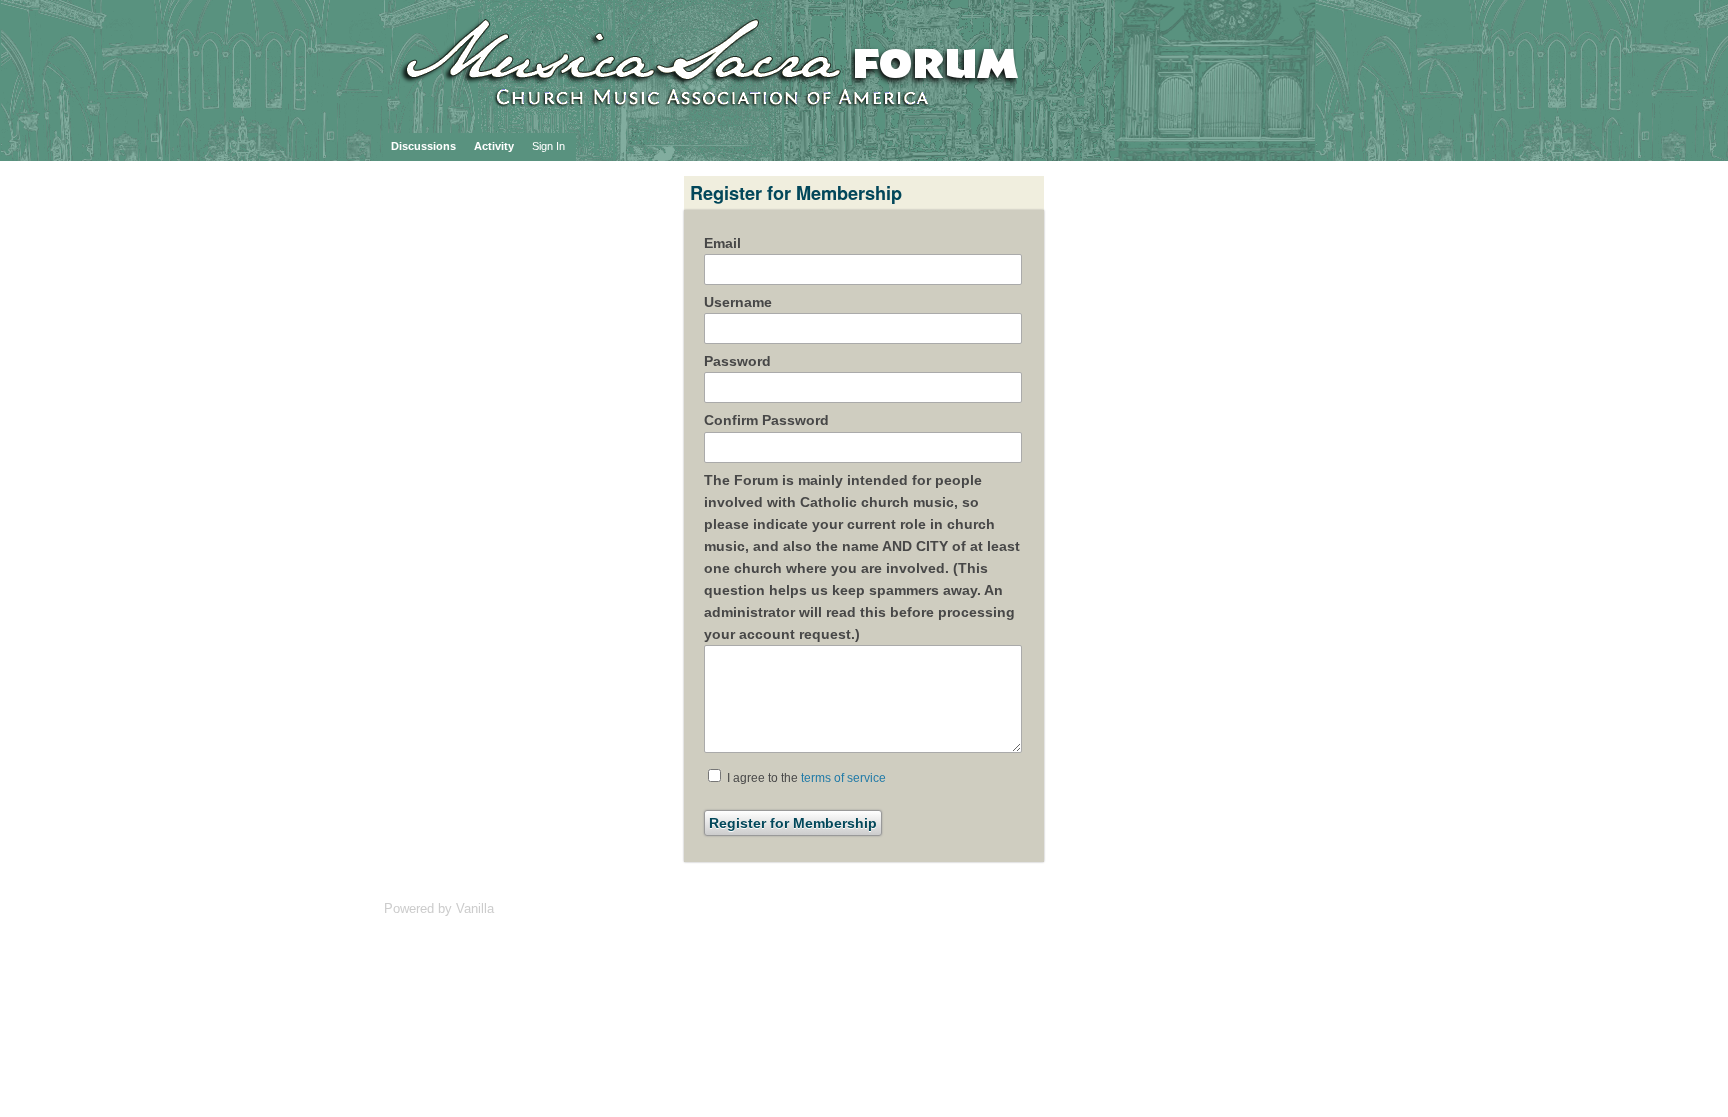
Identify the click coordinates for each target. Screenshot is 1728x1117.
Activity (494, 146)
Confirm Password (766, 420)
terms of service (843, 778)
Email (722, 243)
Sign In (548, 146)
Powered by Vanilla (439, 908)
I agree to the (805, 778)
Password (737, 361)
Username (738, 302)
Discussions (423, 146)
